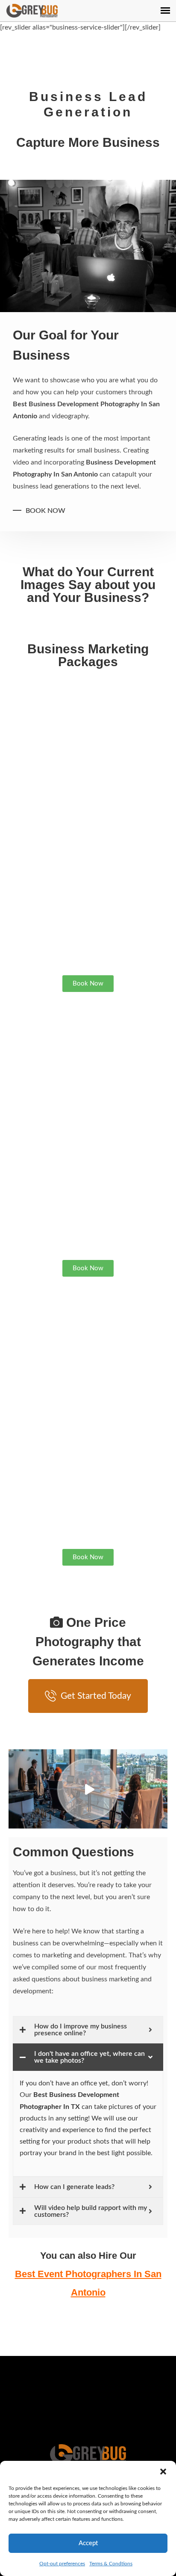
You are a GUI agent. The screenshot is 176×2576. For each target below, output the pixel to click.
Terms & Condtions (111, 2564)
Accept (88, 2543)
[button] (163, 2472)
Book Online (88, 2398)
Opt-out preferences (62, 2564)
